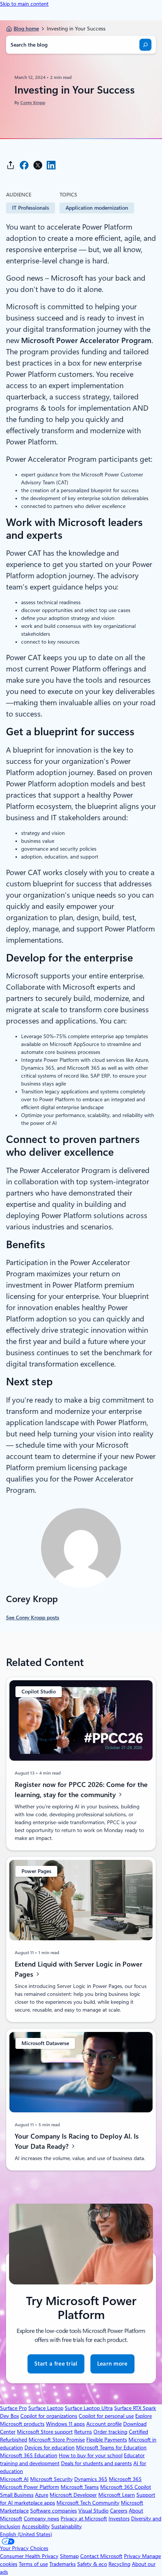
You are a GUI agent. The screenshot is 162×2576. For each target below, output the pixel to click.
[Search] (145, 45)
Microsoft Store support (45, 2432)
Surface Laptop (46, 2408)
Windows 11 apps (65, 2424)
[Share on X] (38, 165)
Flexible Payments (107, 2440)
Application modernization (97, 208)
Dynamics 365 (91, 2479)
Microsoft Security (51, 2479)
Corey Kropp (33, 103)
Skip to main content (24, 4)
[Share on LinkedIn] (51, 165)
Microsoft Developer (73, 2495)
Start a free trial (56, 2364)
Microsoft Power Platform (30, 2487)
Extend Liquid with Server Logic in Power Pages (79, 1969)
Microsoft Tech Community (88, 2503)
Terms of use (33, 2564)
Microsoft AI (14, 2479)
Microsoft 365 (125, 2479)
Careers (119, 2511)
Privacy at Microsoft (84, 2519)
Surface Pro (13, 2408)
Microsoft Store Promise (57, 2440)
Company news (41, 2519)
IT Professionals (31, 208)
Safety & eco (92, 2564)
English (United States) (26, 2534)
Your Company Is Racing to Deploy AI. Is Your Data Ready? (77, 2141)
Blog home (26, 29)
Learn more (112, 2367)
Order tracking (110, 2432)
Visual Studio (93, 2511)
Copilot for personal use (106, 2416)
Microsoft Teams (80, 2487)
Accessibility (36, 2526)
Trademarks (63, 2564)
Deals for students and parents (96, 2463)
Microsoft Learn (117, 2495)
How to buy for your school (91, 2455)
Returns (83, 2432)
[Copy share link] (11, 165)
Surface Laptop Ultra (89, 2408)
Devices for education (50, 2448)
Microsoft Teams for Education (111, 2448)
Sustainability (66, 2526)
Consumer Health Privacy (29, 2556)
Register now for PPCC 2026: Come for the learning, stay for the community (81, 1790)
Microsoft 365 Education (29, 2455)
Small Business (17, 2495)
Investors (119, 2519)
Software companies (53, 2511)
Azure (42, 2495)
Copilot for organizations (49, 2416)
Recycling (119, 2564)
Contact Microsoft (101, 2556)
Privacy (133, 2556)
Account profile (104, 2424)
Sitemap (69, 2556)
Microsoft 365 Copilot (126, 2487)
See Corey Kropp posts (33, 1618)
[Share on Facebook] (24, 165)
